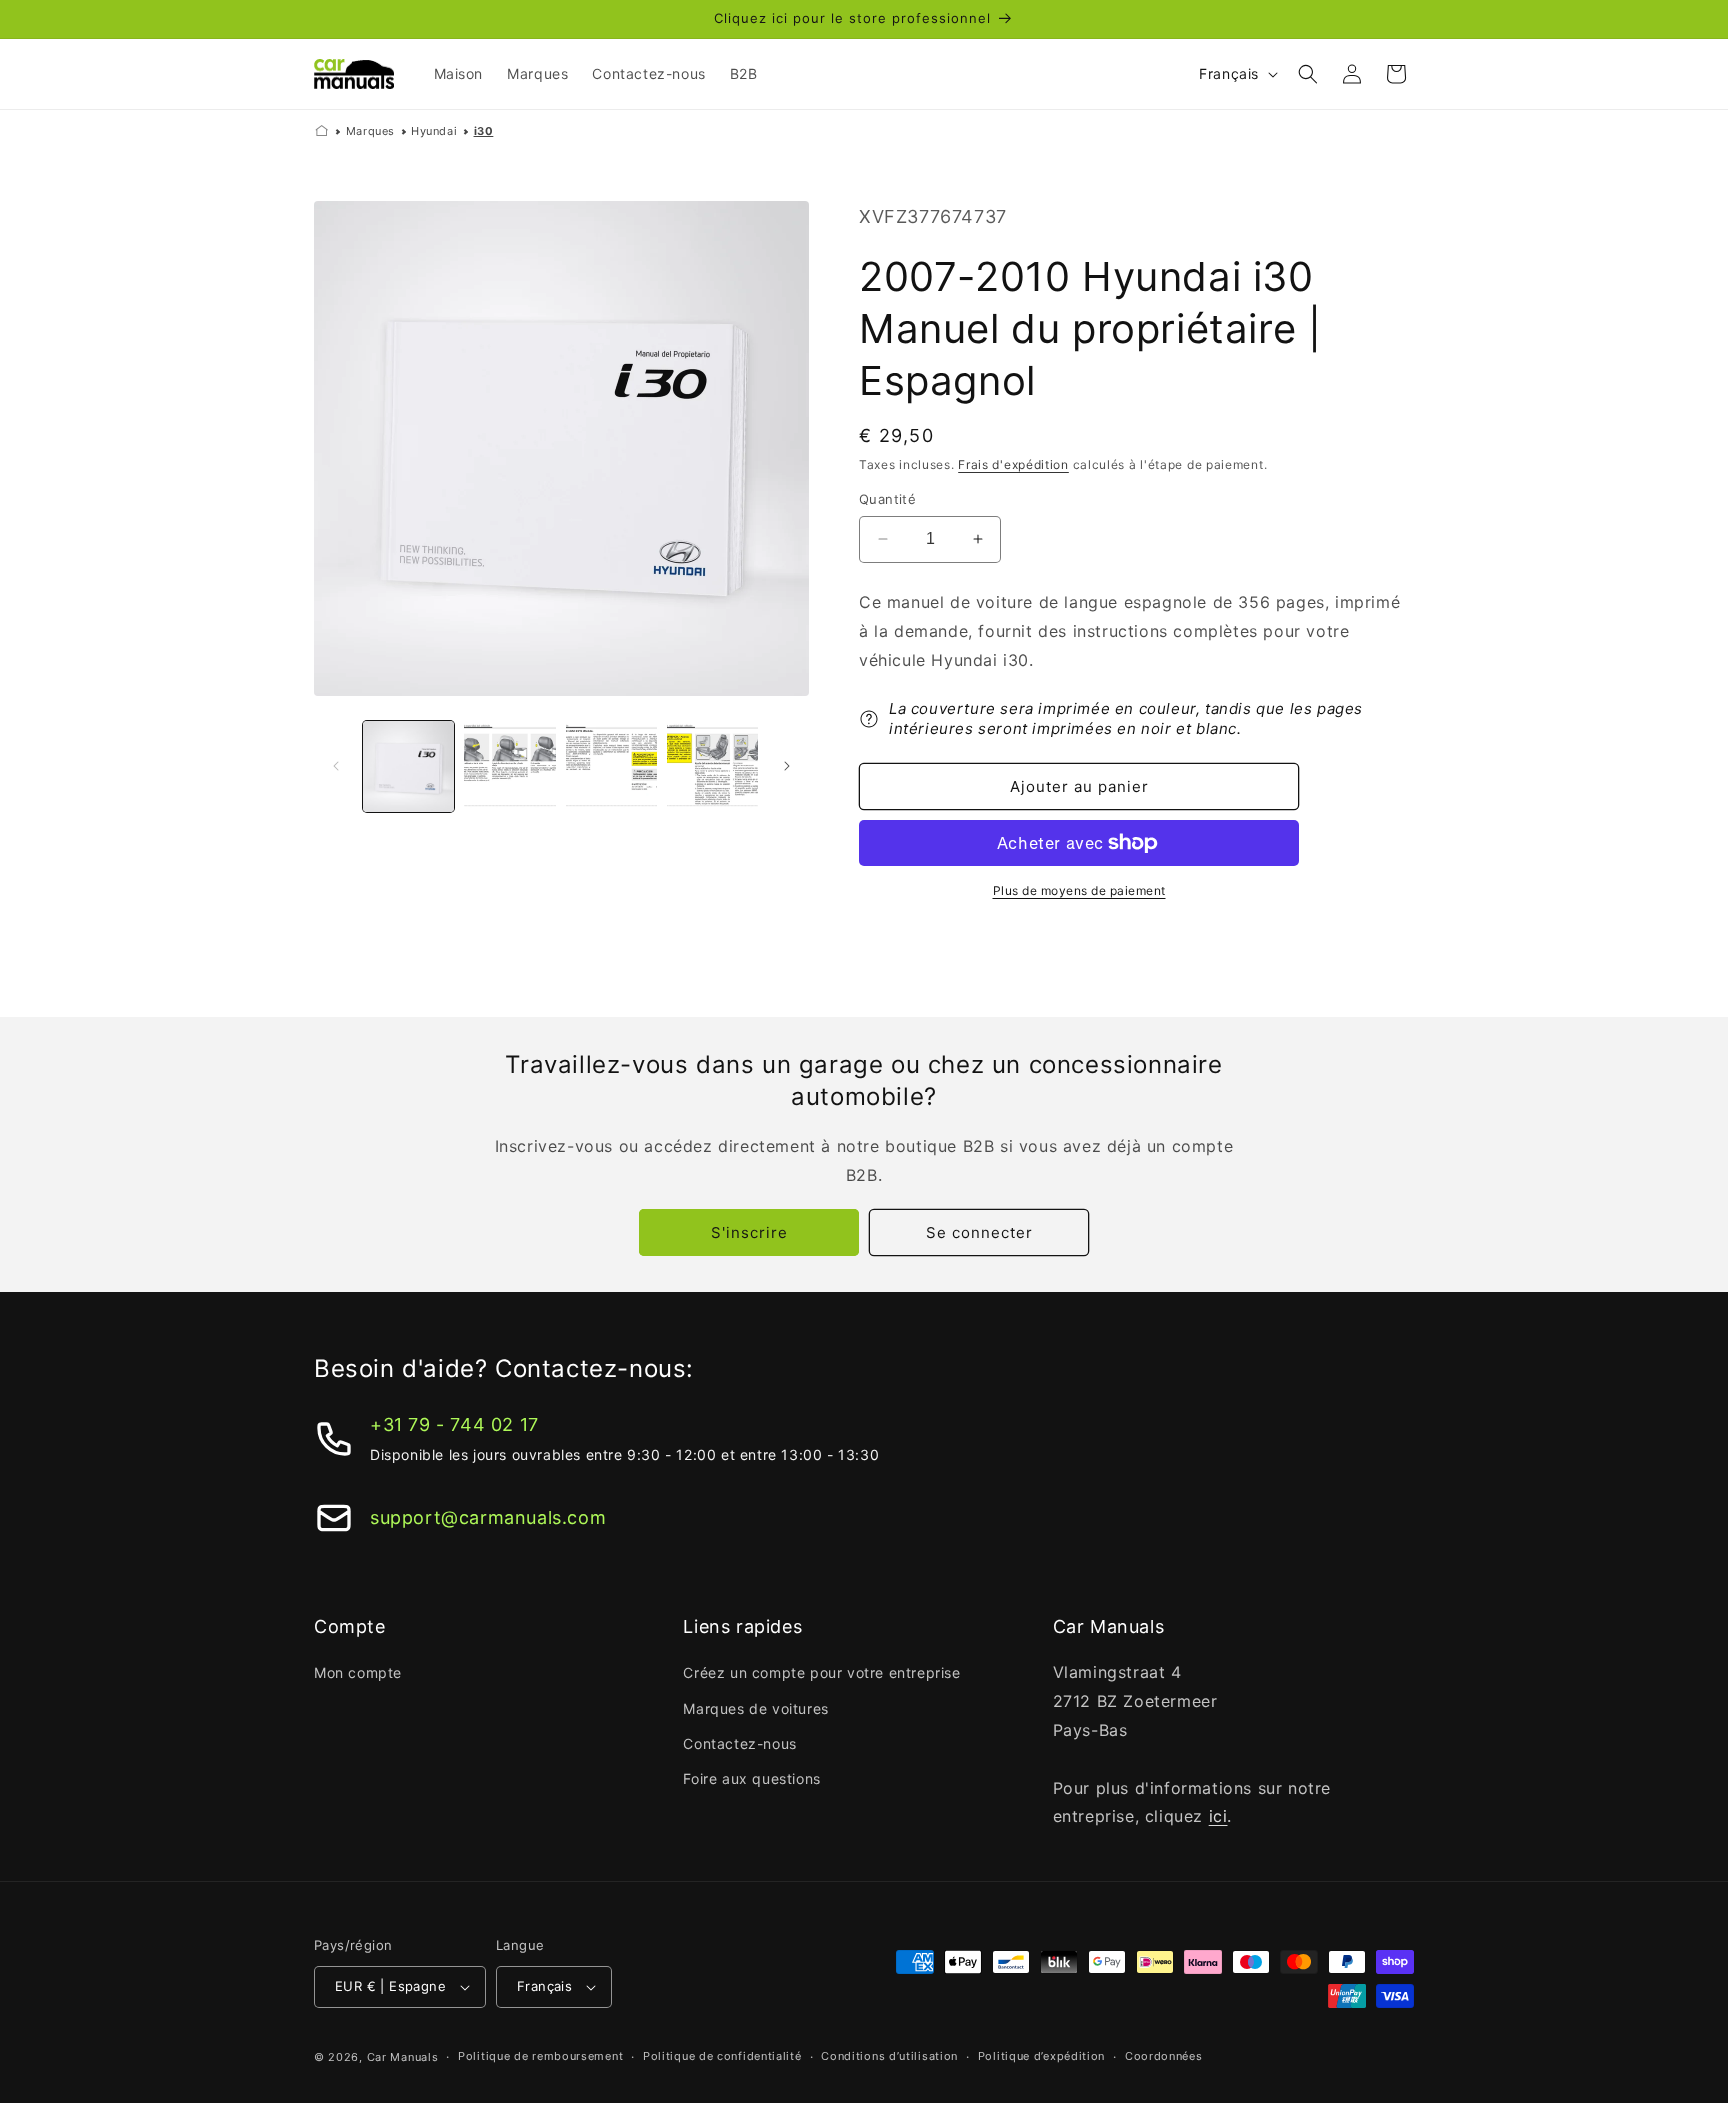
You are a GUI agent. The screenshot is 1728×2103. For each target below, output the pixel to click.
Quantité (887, 499)
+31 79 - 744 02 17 (454, 1424)
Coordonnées (1164, 2056)
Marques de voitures (755, 1708)
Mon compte (358, 1672)
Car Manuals (403, 2057)
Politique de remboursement (540, 2056)
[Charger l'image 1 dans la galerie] (408, 766)
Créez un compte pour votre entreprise (821, 1672)
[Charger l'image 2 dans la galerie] (509, 766)
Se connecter (979, 1232)
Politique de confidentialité (722, 2056)
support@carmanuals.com (488, 1517)
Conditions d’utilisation (889, 2056)
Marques (370, 131)
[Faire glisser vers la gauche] (336, 766)
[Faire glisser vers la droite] (787, 766)
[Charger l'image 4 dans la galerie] (712, 766)
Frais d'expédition (1013, 464)
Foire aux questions (751, 1778)
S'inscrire (749, 1232)
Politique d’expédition (1041, 2056)
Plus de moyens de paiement (1079, 890)
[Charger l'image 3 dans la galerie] (611, 766)
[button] (1308, 74)
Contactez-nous (739, 1743)
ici (1218, 1816)
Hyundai (434, 131)
